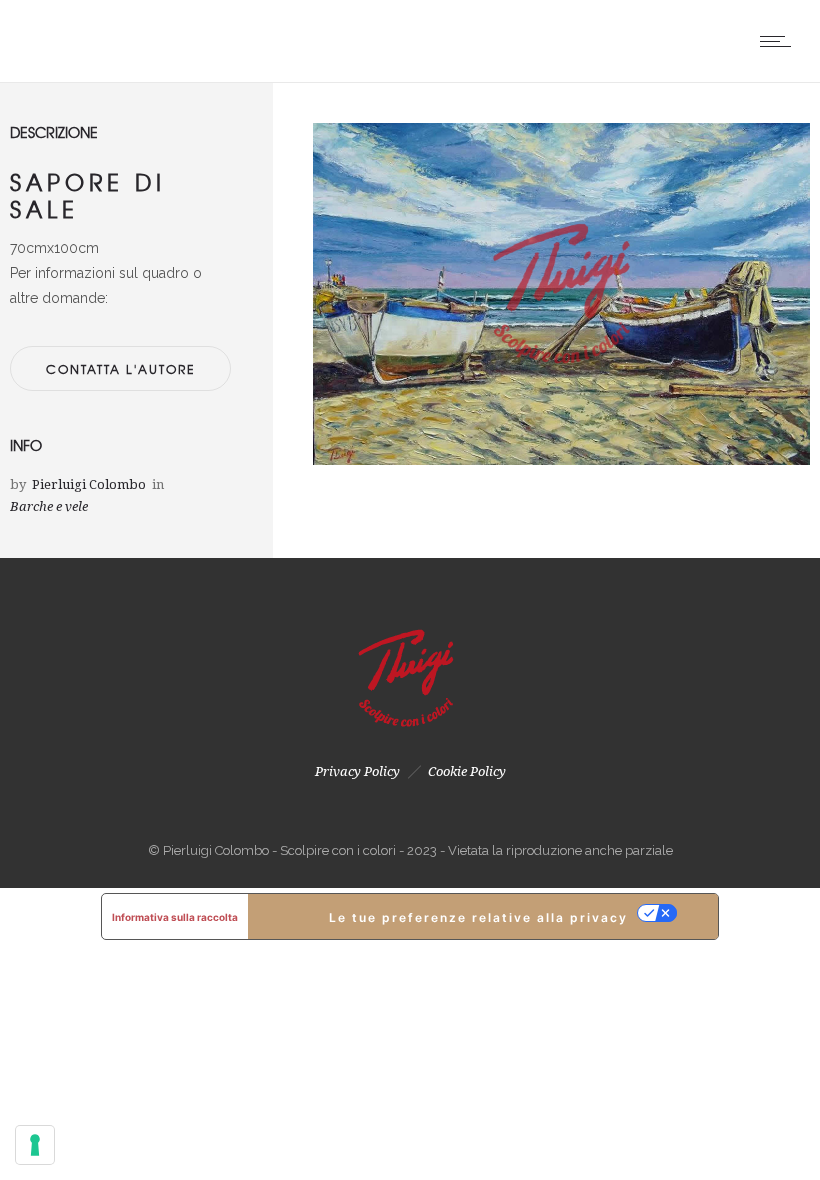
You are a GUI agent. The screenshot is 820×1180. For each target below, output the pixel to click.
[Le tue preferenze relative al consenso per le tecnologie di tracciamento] (35, 1145)
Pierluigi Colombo (89, 484)
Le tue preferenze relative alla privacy (478, 917)
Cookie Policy (467, 771)
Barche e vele (49, 506)
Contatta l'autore (120, 369)
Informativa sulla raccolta (175, 917)
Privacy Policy (357, 771)
